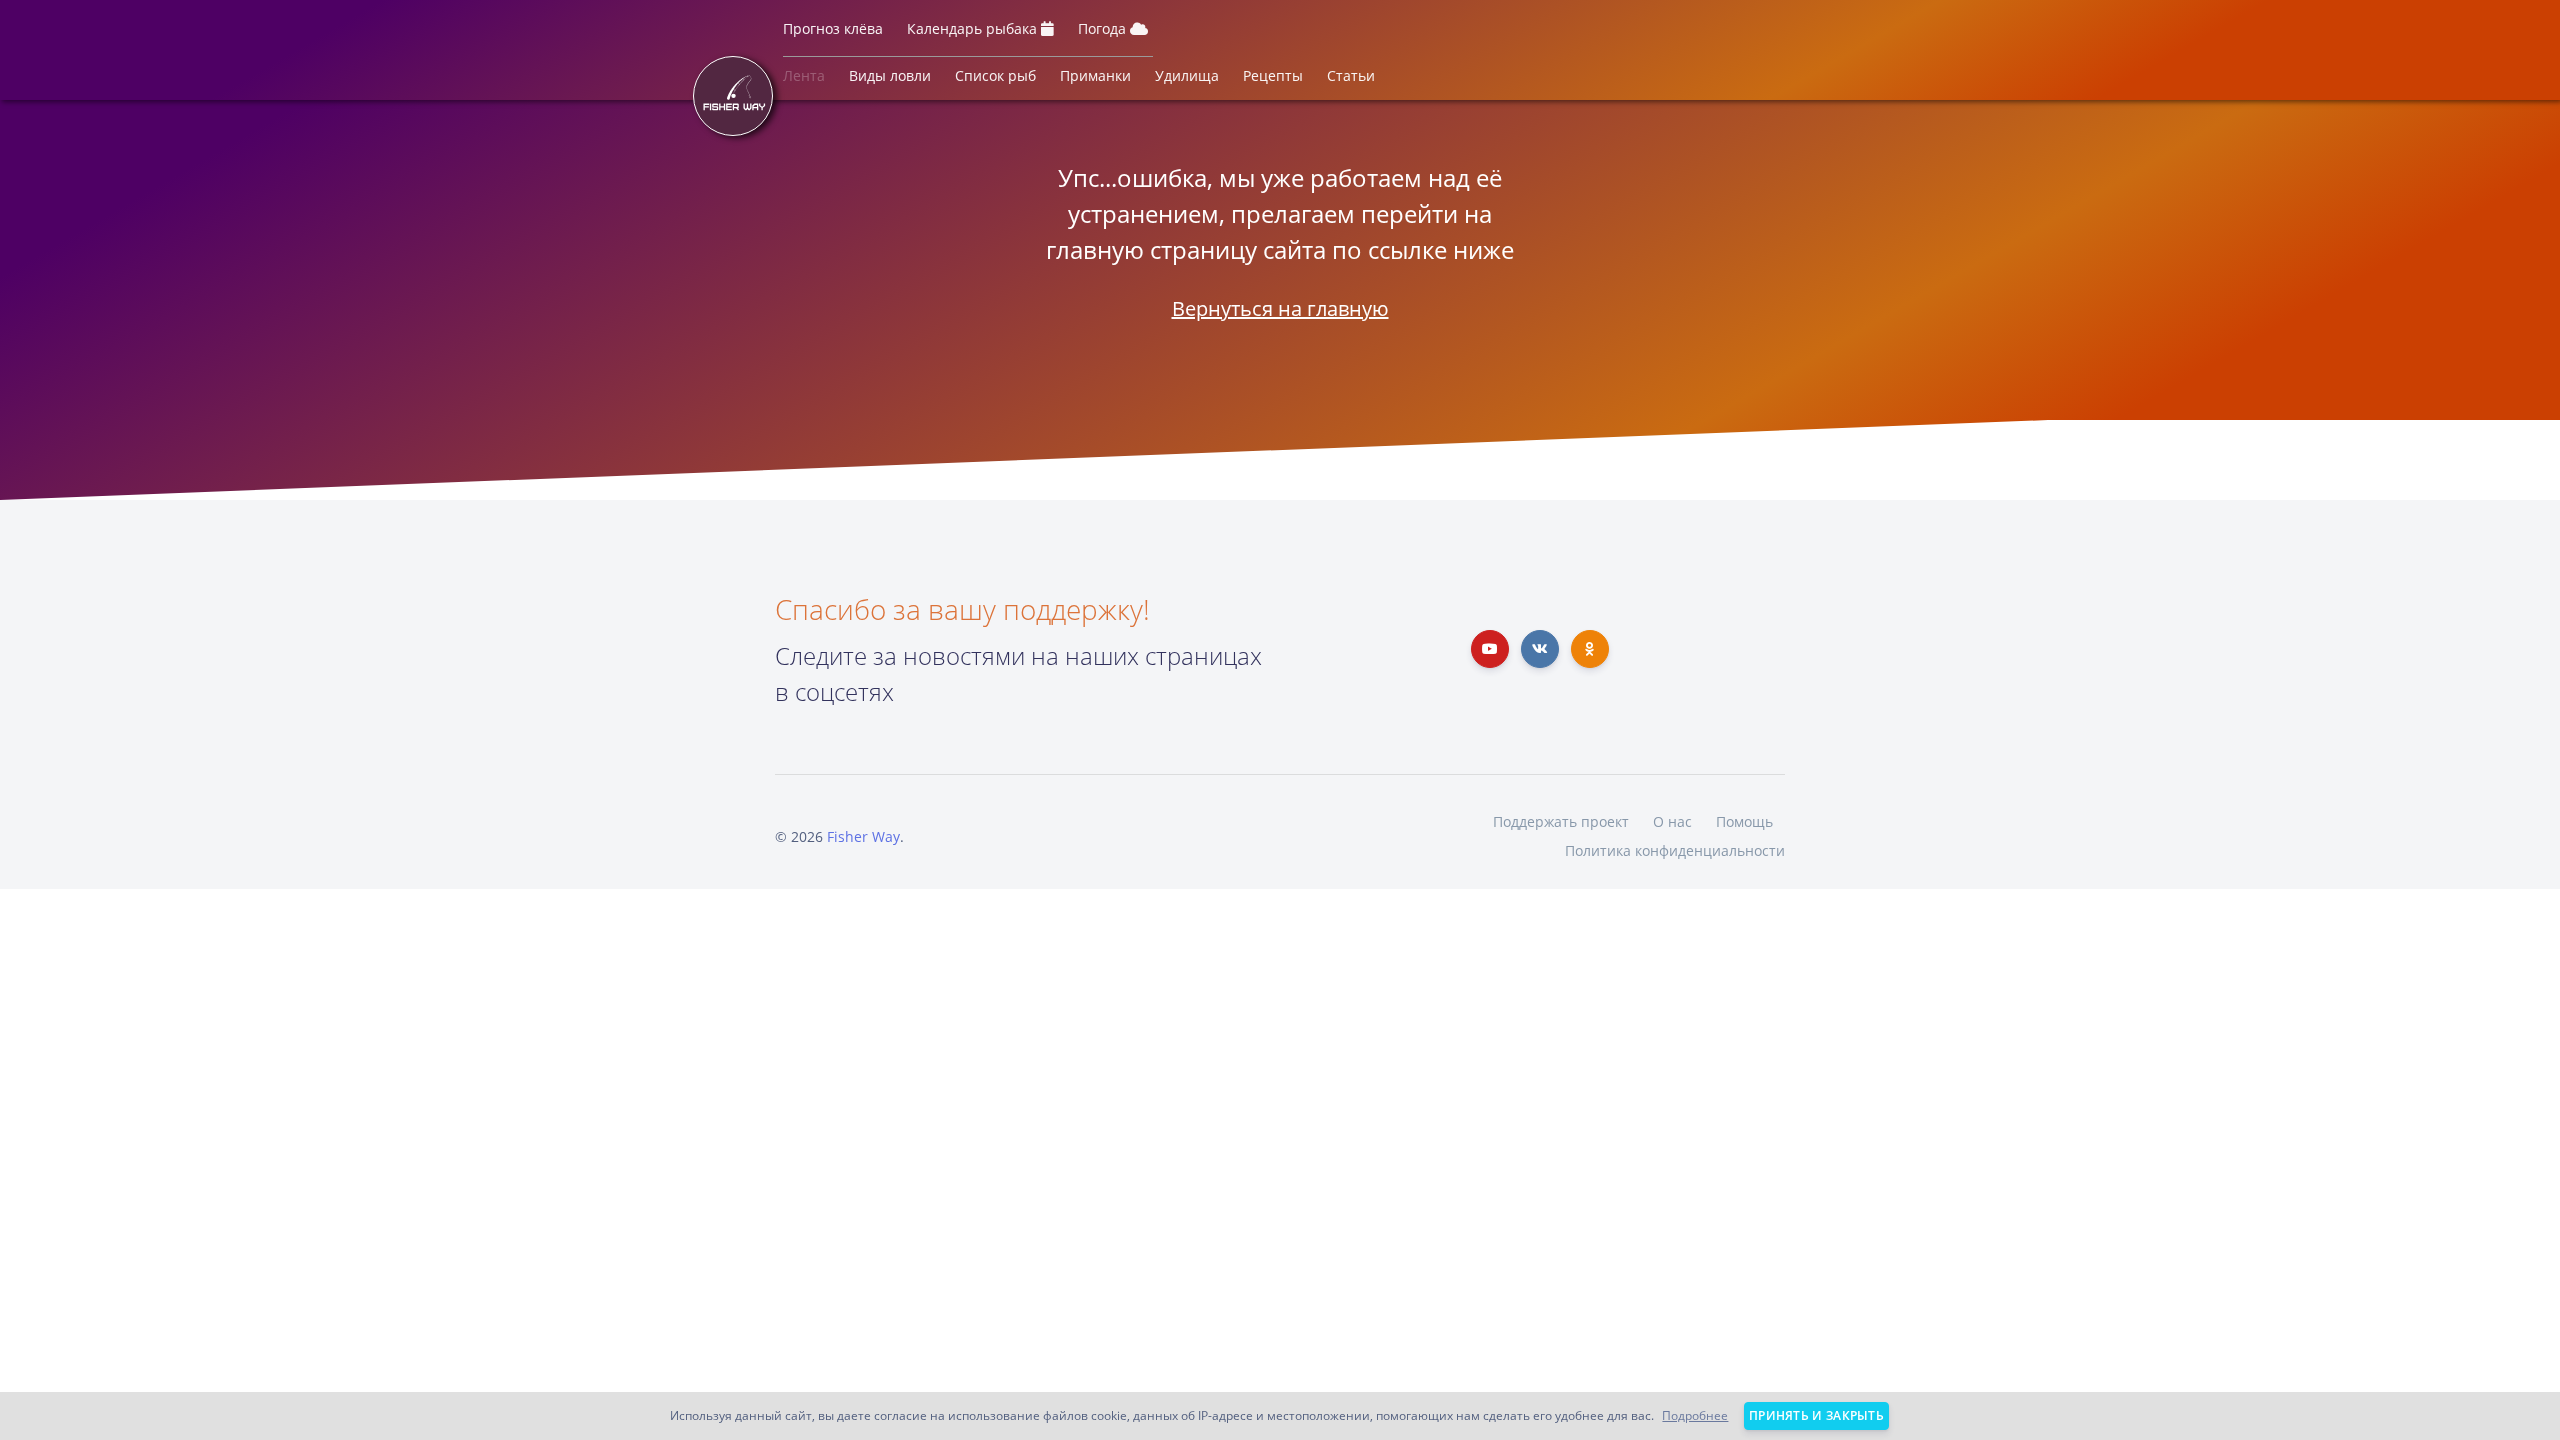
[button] (833, 33)
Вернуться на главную (1280, 308)
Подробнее (1695, 1415)
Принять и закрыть (1816, 1415)
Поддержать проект (1561, 821)
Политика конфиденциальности (1675, 850)
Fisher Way (863, 836)
